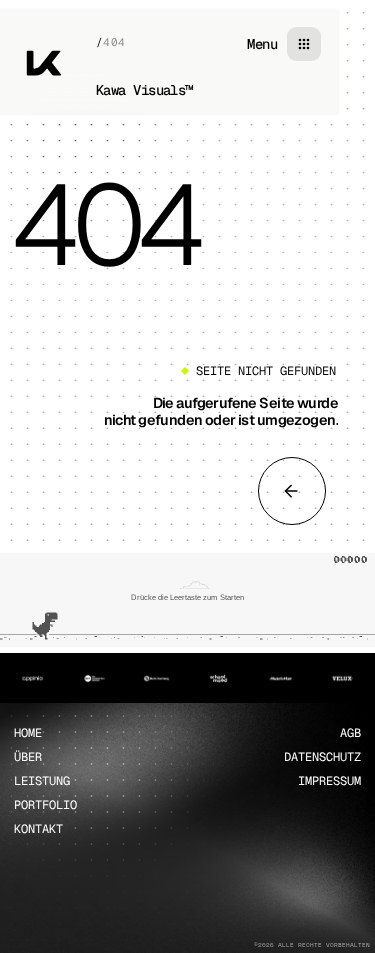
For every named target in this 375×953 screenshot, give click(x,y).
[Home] (44, 63)
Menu (262, 44)
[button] (187, 600)
